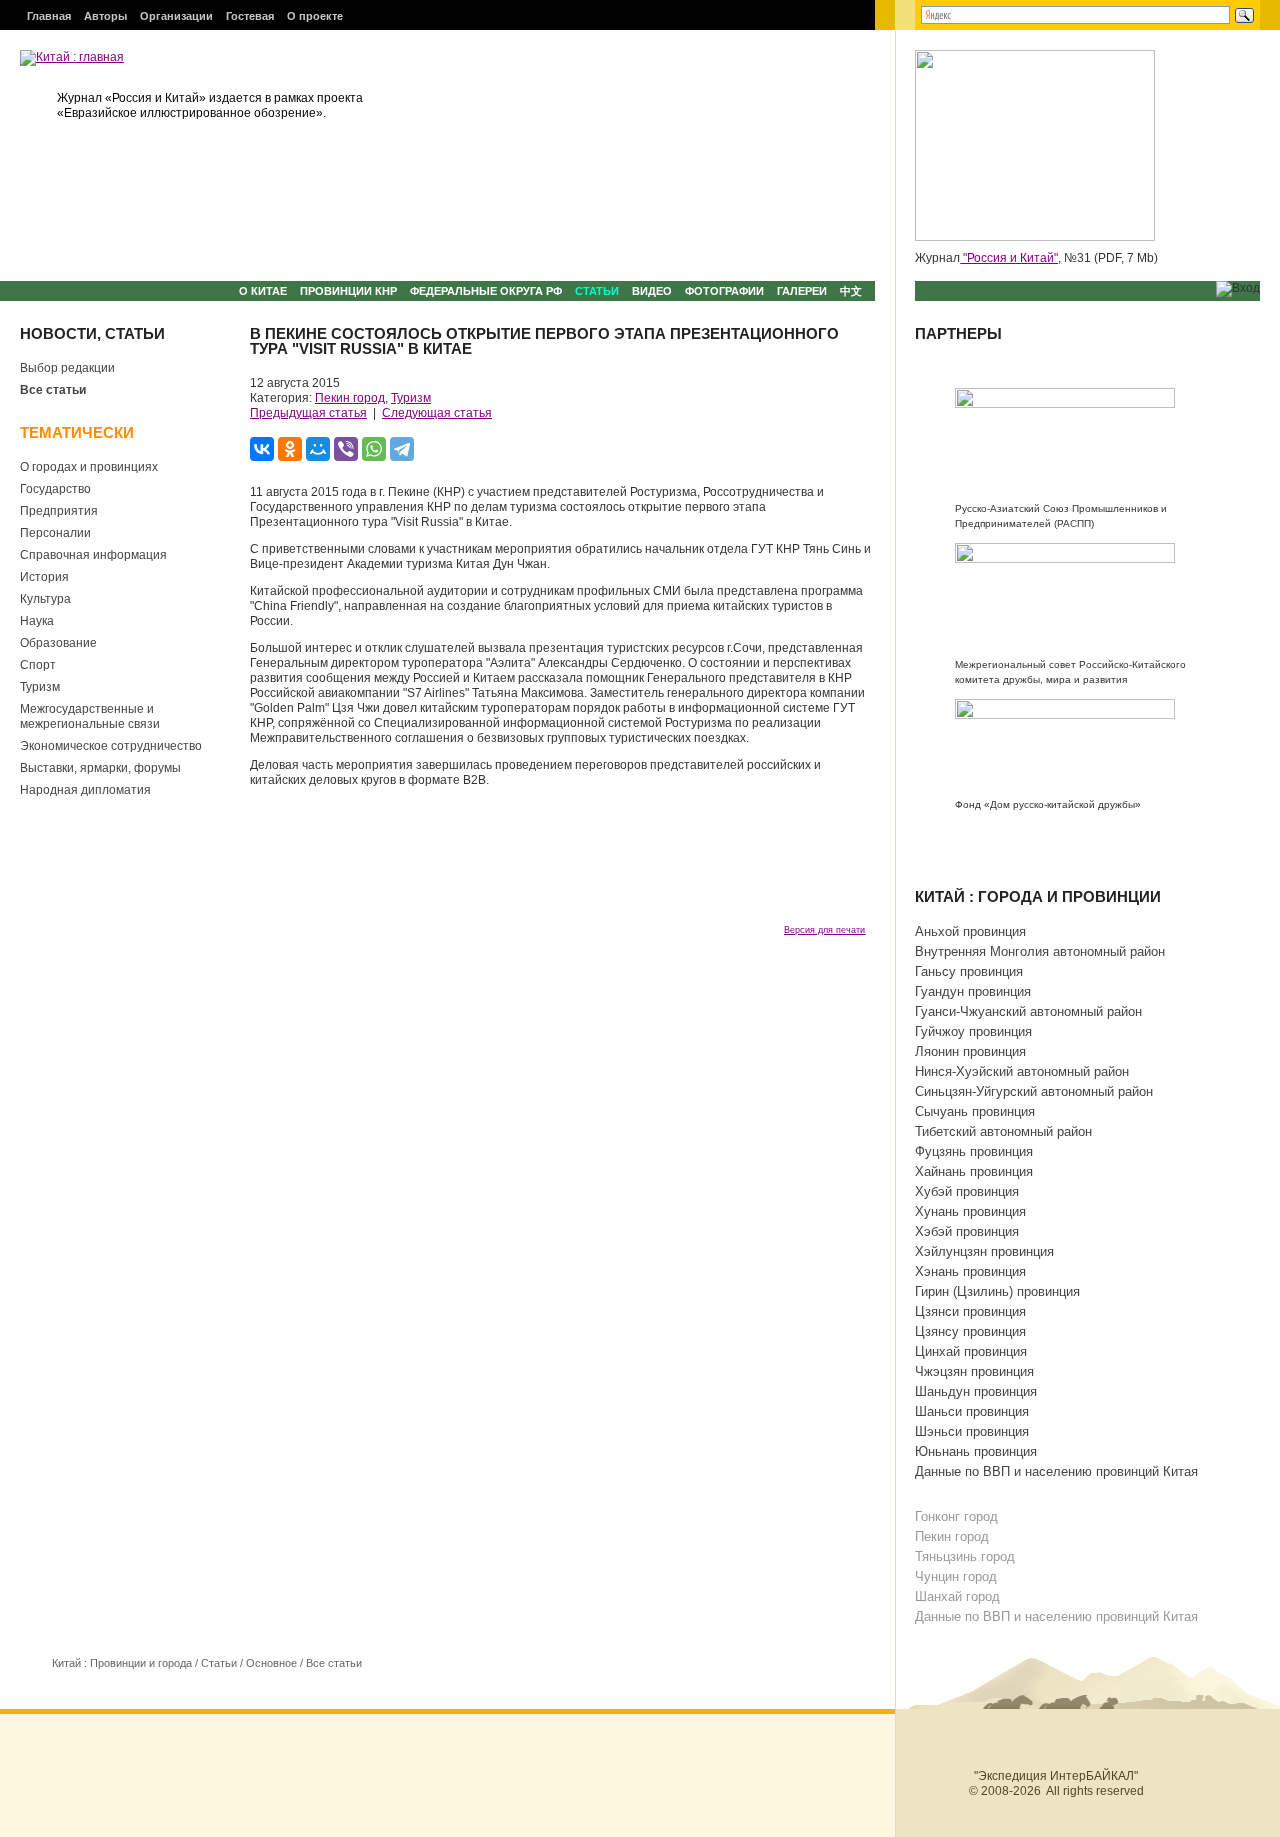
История (44, 577)
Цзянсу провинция (970, 1331)
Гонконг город (956, 1516)
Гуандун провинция (973, 991)
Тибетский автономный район (1003, 1131)
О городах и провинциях (89, 467)
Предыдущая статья (308, 413)
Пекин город (350, 398)
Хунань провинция (970, 1211)
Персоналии (55, 533)
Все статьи (53, 390)
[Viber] (346, 449)
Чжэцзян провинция (974, 1371)
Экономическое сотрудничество (111, 746)
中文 (851, 291)
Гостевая (250, 16)
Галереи (802, 291)
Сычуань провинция (975, 1111)
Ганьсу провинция (969, 971)
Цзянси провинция (970, 1311)
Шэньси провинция (972, 1431)
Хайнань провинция (974, 1171)
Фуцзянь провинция (974, 1151)
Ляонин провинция (970, 1051)
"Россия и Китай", (1010, 258)
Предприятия (59, 511)
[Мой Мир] (318, 449)
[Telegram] (402, 449)
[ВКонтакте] (262, 449)
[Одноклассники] (290, 449)
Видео (652, 291)
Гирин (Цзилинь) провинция (997, 1291)
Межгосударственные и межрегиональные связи (90, 716)
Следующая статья (437, 413)
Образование (58, 643)
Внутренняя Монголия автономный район (1040, 951)
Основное (271, 1663)
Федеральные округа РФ (486, 291)
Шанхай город (957, 1596)
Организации (176, 16)
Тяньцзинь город (965, 1556)
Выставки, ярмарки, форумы (100, 768)
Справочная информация (93, 555)
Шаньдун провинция (976, 1391)
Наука (37, 621)
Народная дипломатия (85, 790)
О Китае (263, 291)
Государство (55, 489)
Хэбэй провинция (967, 1231)
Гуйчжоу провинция (973, 1031)
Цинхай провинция (971, 1351)
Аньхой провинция (970, 931)
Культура (45, 599)
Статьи (597, 291)
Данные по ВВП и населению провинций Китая (1056, 1471)
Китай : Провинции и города (122, 1663)
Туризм (40, 687)
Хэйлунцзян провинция (984, 1251)
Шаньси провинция (972, 1411)
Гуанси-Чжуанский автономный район (1028, 1011)
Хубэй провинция (967, 1191)
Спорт (38, 665)
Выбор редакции (67, 368)
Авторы (105, 16)
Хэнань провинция (970, 1271)
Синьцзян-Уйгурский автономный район (1034, 1091)
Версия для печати (824, 930)
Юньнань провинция (976, 1451)
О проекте (315, 16)
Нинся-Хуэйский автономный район (1022, 1071)
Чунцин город (956, 1576)
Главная (49, 16)
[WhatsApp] (374, 449)
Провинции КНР (348, 291)
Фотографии (724, 291)
